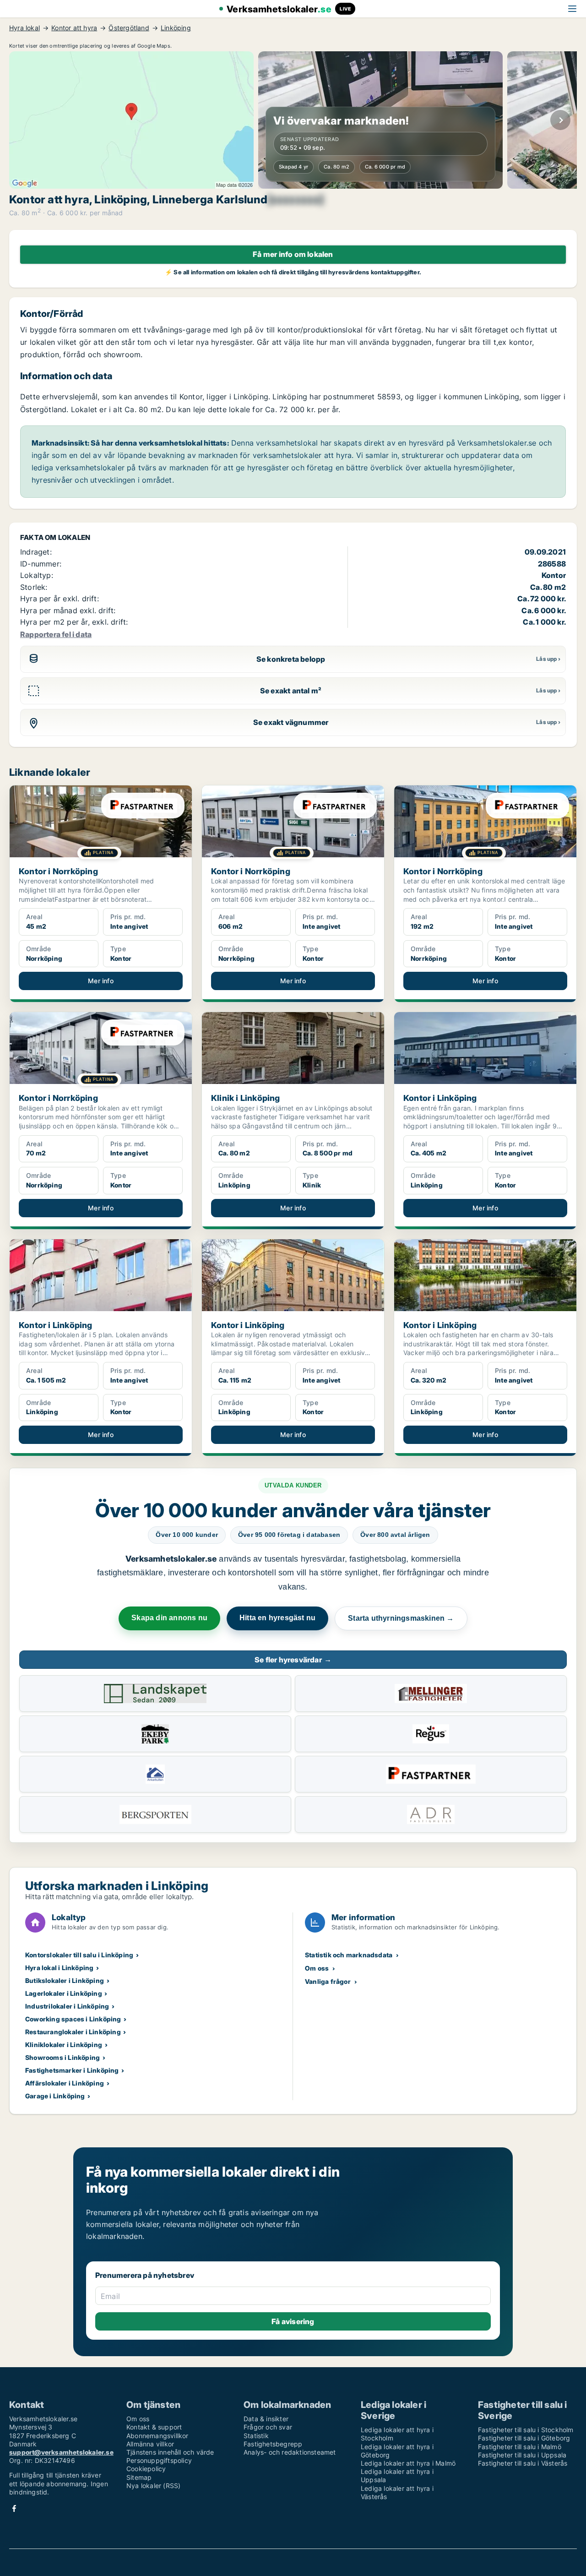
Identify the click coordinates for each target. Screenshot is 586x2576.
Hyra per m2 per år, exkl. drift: (74, 622)
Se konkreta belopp (291, 659)
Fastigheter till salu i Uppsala (522, 2455)
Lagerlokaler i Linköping (64, 1993)
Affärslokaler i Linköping (65, 2083)
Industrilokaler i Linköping (67, 2006)
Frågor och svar (268, 2427)
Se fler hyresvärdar (293, 1660)
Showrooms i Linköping (62, 2057)
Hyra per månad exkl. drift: (68, 610)
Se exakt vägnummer (291, 722)
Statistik (256, 2436)
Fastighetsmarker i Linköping (72, 2070)
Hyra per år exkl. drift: (60, 599)
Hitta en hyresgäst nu (277, 1618)
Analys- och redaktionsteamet (290, 2452)
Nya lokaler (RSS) (153, 2486)
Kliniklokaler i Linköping (64, 2045)
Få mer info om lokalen (293, 254)
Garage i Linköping (55, 2096)
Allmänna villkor (150, 2444)
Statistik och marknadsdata (349, 1955)
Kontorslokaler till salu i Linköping (79, 1955)
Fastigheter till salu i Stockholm (526, 2430)
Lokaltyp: (37, 575)
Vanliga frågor (328, 1981)
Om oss (317, 1968)
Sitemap (139, 2477)
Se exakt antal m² (291, 691)
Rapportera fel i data (56, 634)
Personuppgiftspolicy (159, 2460)
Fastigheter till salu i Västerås (523, 2463)
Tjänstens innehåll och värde (170, 2452)
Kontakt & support (154, 2427)
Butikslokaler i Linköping (65, 1980)
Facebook (14, 2508)
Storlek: (34, 587)
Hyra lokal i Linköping (59, 1968)
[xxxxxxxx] (296, 200)
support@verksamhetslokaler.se (61, 2452)
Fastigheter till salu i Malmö (520, 2447)
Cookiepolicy (146, 2469)
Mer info (101, 981)
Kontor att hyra (74, 28)
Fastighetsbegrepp (273, 2444)
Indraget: (36, 552)
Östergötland (129, 28)
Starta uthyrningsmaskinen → (401, 1618)
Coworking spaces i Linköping (73, 2019)
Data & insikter (266, 2419)
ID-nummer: (41, 564)
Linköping (176, 28)
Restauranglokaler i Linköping (73, 2032)
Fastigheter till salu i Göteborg (524, 2438)
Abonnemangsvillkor (157, 2436)
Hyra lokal (24, 28)
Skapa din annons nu (169, 1618)
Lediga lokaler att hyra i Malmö (408, 2463)
